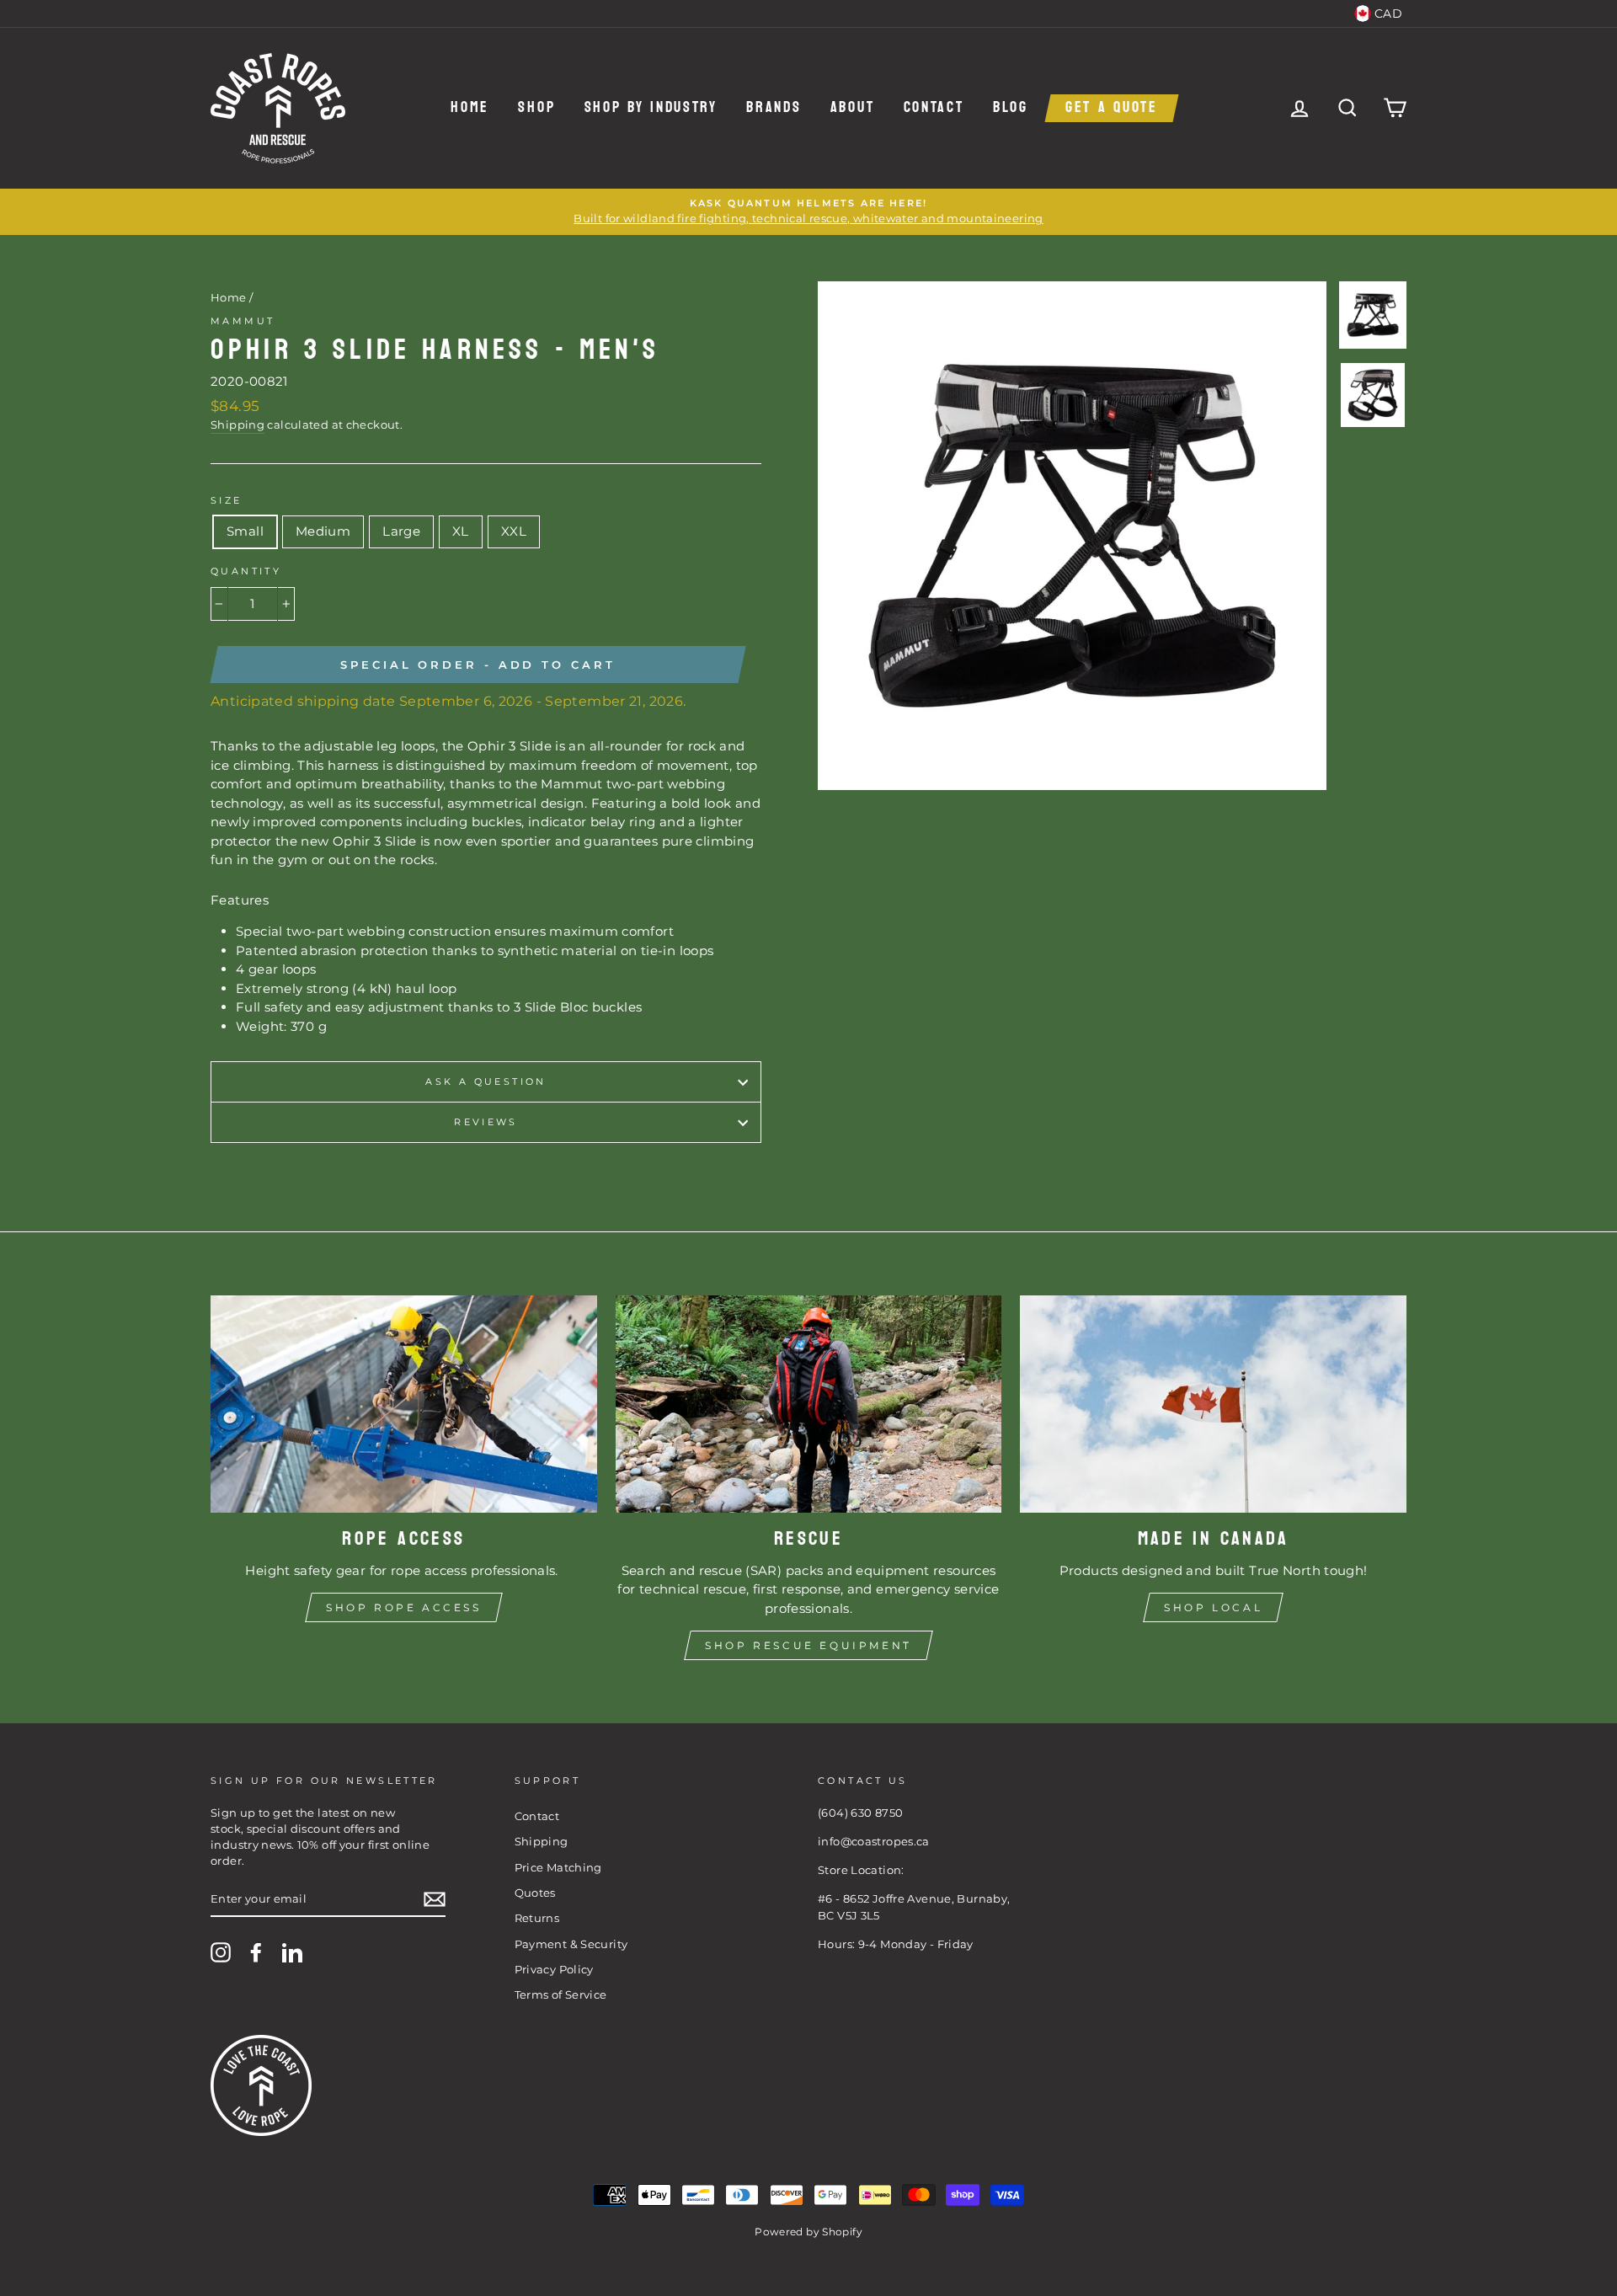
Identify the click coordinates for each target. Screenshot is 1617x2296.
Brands (774, 108)
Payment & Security (571, 1944)
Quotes (535, 1893)
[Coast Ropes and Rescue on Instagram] (221, 1952)
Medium (323, 531)
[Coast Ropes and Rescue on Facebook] (256, 1952)
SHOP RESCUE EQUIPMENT (808, 1645)
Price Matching (558, 1868)
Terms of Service (561, 1995)
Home (470, 108)
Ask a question (486, 1081)
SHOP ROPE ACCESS (404, 1607)
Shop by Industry (651, 108)
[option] (808, 212)
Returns (537, 1918)
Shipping (237, 425)
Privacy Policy (554, 1970)
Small (245, 531)
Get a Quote (1112, 108)
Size (227, 500)
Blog (1011, 108)
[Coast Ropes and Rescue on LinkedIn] (292, 1952)
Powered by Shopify (808, 2232)
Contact (934, 108)
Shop (536, 108)
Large (401, 531)
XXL (514, 531)
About (853, 108)
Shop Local (1213, 1607)
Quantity (246, 571)
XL (461, 531)
